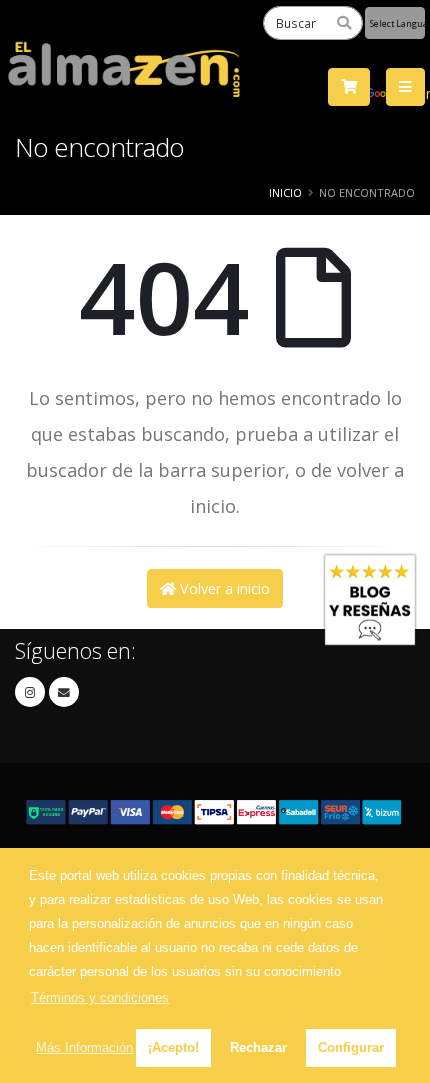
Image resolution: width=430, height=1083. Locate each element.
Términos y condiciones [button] (100, 997)
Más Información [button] (84, 1047)
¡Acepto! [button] (173, 1047)
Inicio (285, 192)
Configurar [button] (351, 1047)
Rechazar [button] (258, 1047)
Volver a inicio (223, 588)
